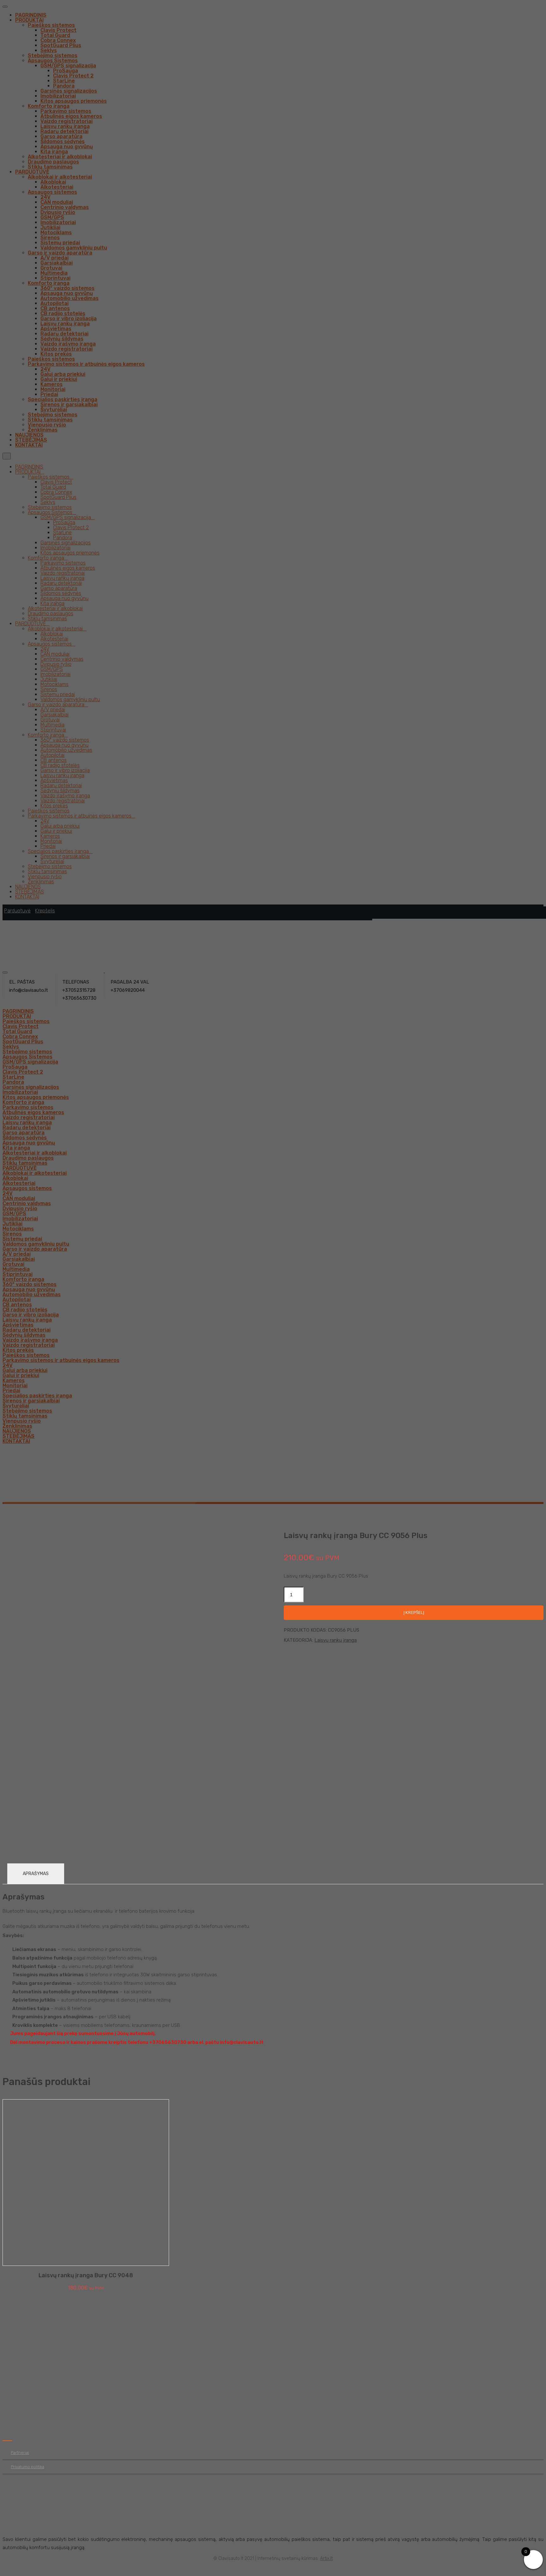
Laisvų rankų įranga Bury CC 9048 (86, 2275)
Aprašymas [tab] (36, 1874)
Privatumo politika (27, 2467)
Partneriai (20, 2453)
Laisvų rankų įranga (336, 1640)
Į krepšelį (414, 1613)
